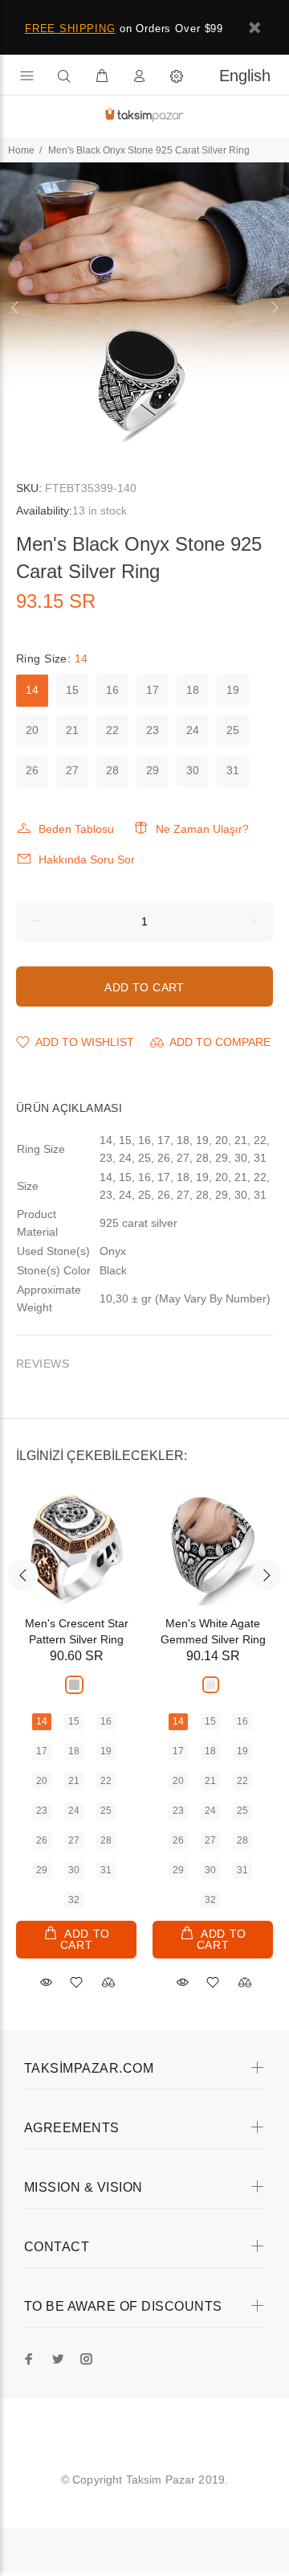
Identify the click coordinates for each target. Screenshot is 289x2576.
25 (233, 730)
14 (32, 690)
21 (72, 730)
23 (153, 730)
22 (112, 730)
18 (193, 690)
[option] (144, 307)
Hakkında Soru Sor (87, 859)
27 (72, 770)
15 (72, 690)
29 (153, 770)
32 (74, 1900)
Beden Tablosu (76, 829)
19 (233, 690)
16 (112, 690)
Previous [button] (15, 307)
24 (193, 730)
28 (112, 770)
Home (21, 150)
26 (32, 770)
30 (193, 770)
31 (233, 770)
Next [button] (274, 307)
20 (32, 730)
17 (153, 690)
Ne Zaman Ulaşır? (202, 829)
